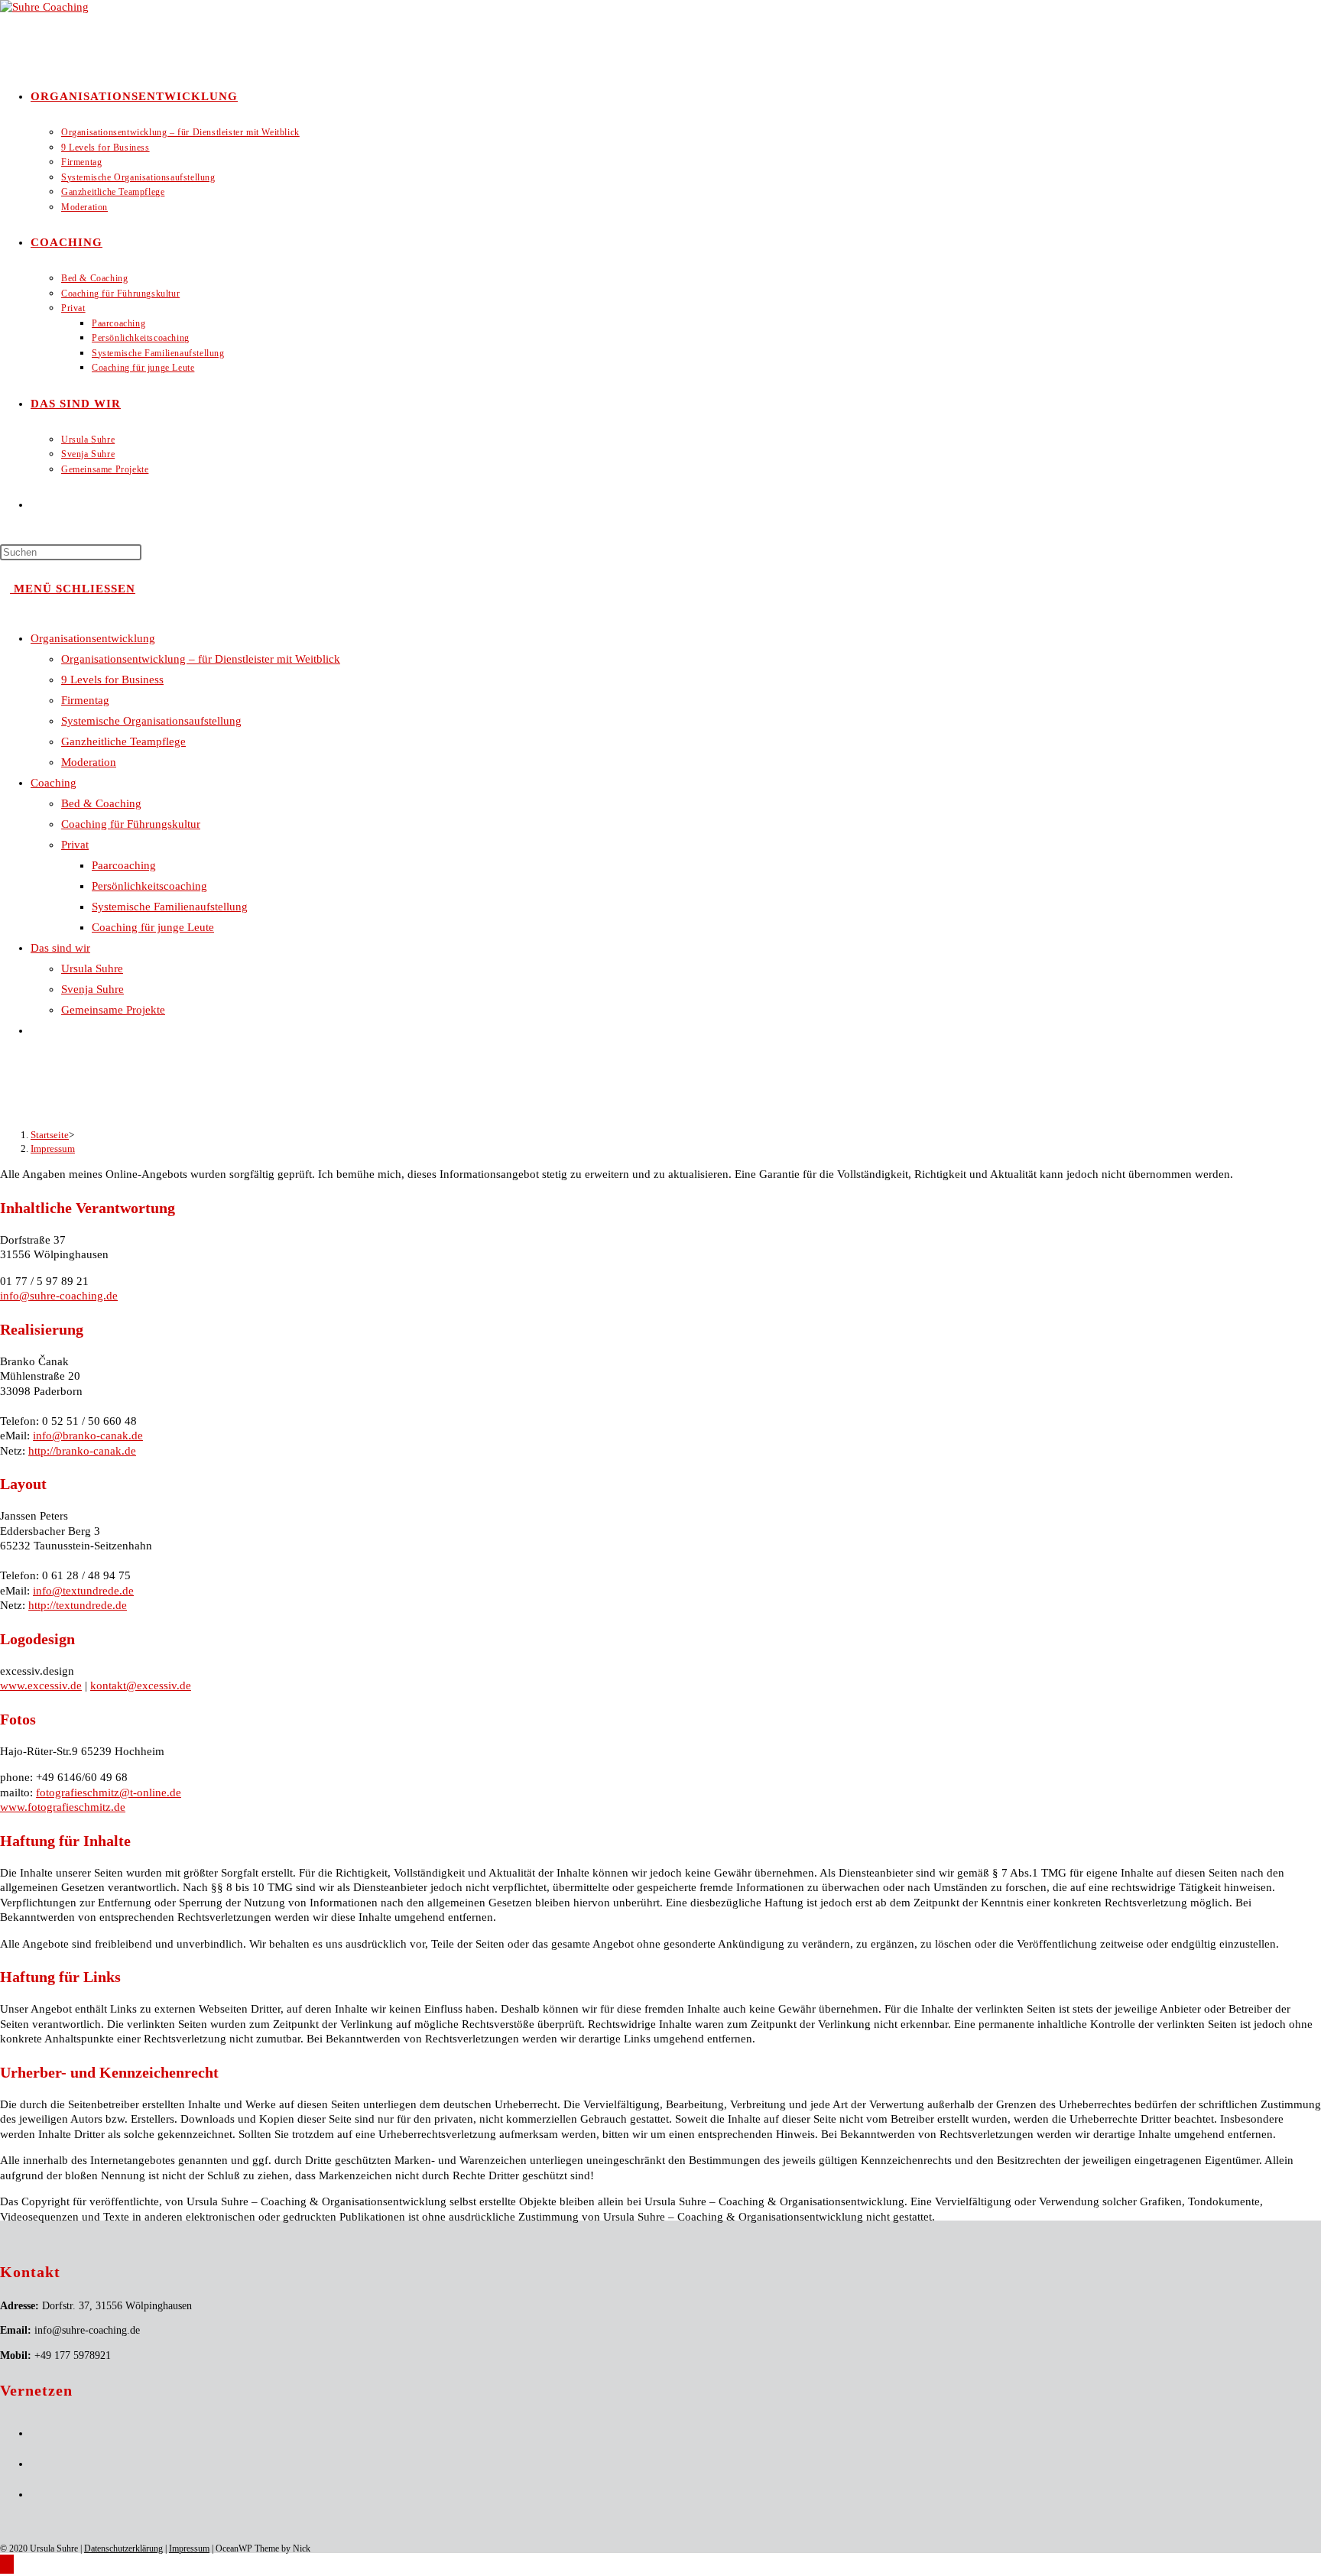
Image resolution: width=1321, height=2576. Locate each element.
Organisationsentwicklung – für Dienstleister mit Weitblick (201, 659)
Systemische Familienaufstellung (170, 907)
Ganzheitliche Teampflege (123, 741)
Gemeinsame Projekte (113, 1010)
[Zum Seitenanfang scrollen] (7, 2564)
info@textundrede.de (83, 1591)
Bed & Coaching (101, 803)
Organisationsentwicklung (93, 638)
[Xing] (35, 2495)
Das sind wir (60, 948)
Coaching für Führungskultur (131, 824)
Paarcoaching (124, 865)
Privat (75, 845)
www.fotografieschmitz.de (63, 1807)
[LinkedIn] (35, 2464)
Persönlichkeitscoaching (149, 886)
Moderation (89, 762)
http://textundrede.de (78, 1605)
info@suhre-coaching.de (59, 1296)
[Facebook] (35, 2433)
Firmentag (85, 700)
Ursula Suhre (92, 968)
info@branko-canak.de (88, 1436)
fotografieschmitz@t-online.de (109, 1792)
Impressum (53, 1148)
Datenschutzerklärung (123, 2548)
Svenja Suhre (93, 989)
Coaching (54, 783)
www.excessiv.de (41, 1685)
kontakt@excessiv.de (141, 1685)
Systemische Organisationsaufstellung (151, 721)
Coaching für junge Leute (153, 927)
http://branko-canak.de (82, 1451)
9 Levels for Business (112, 680)
